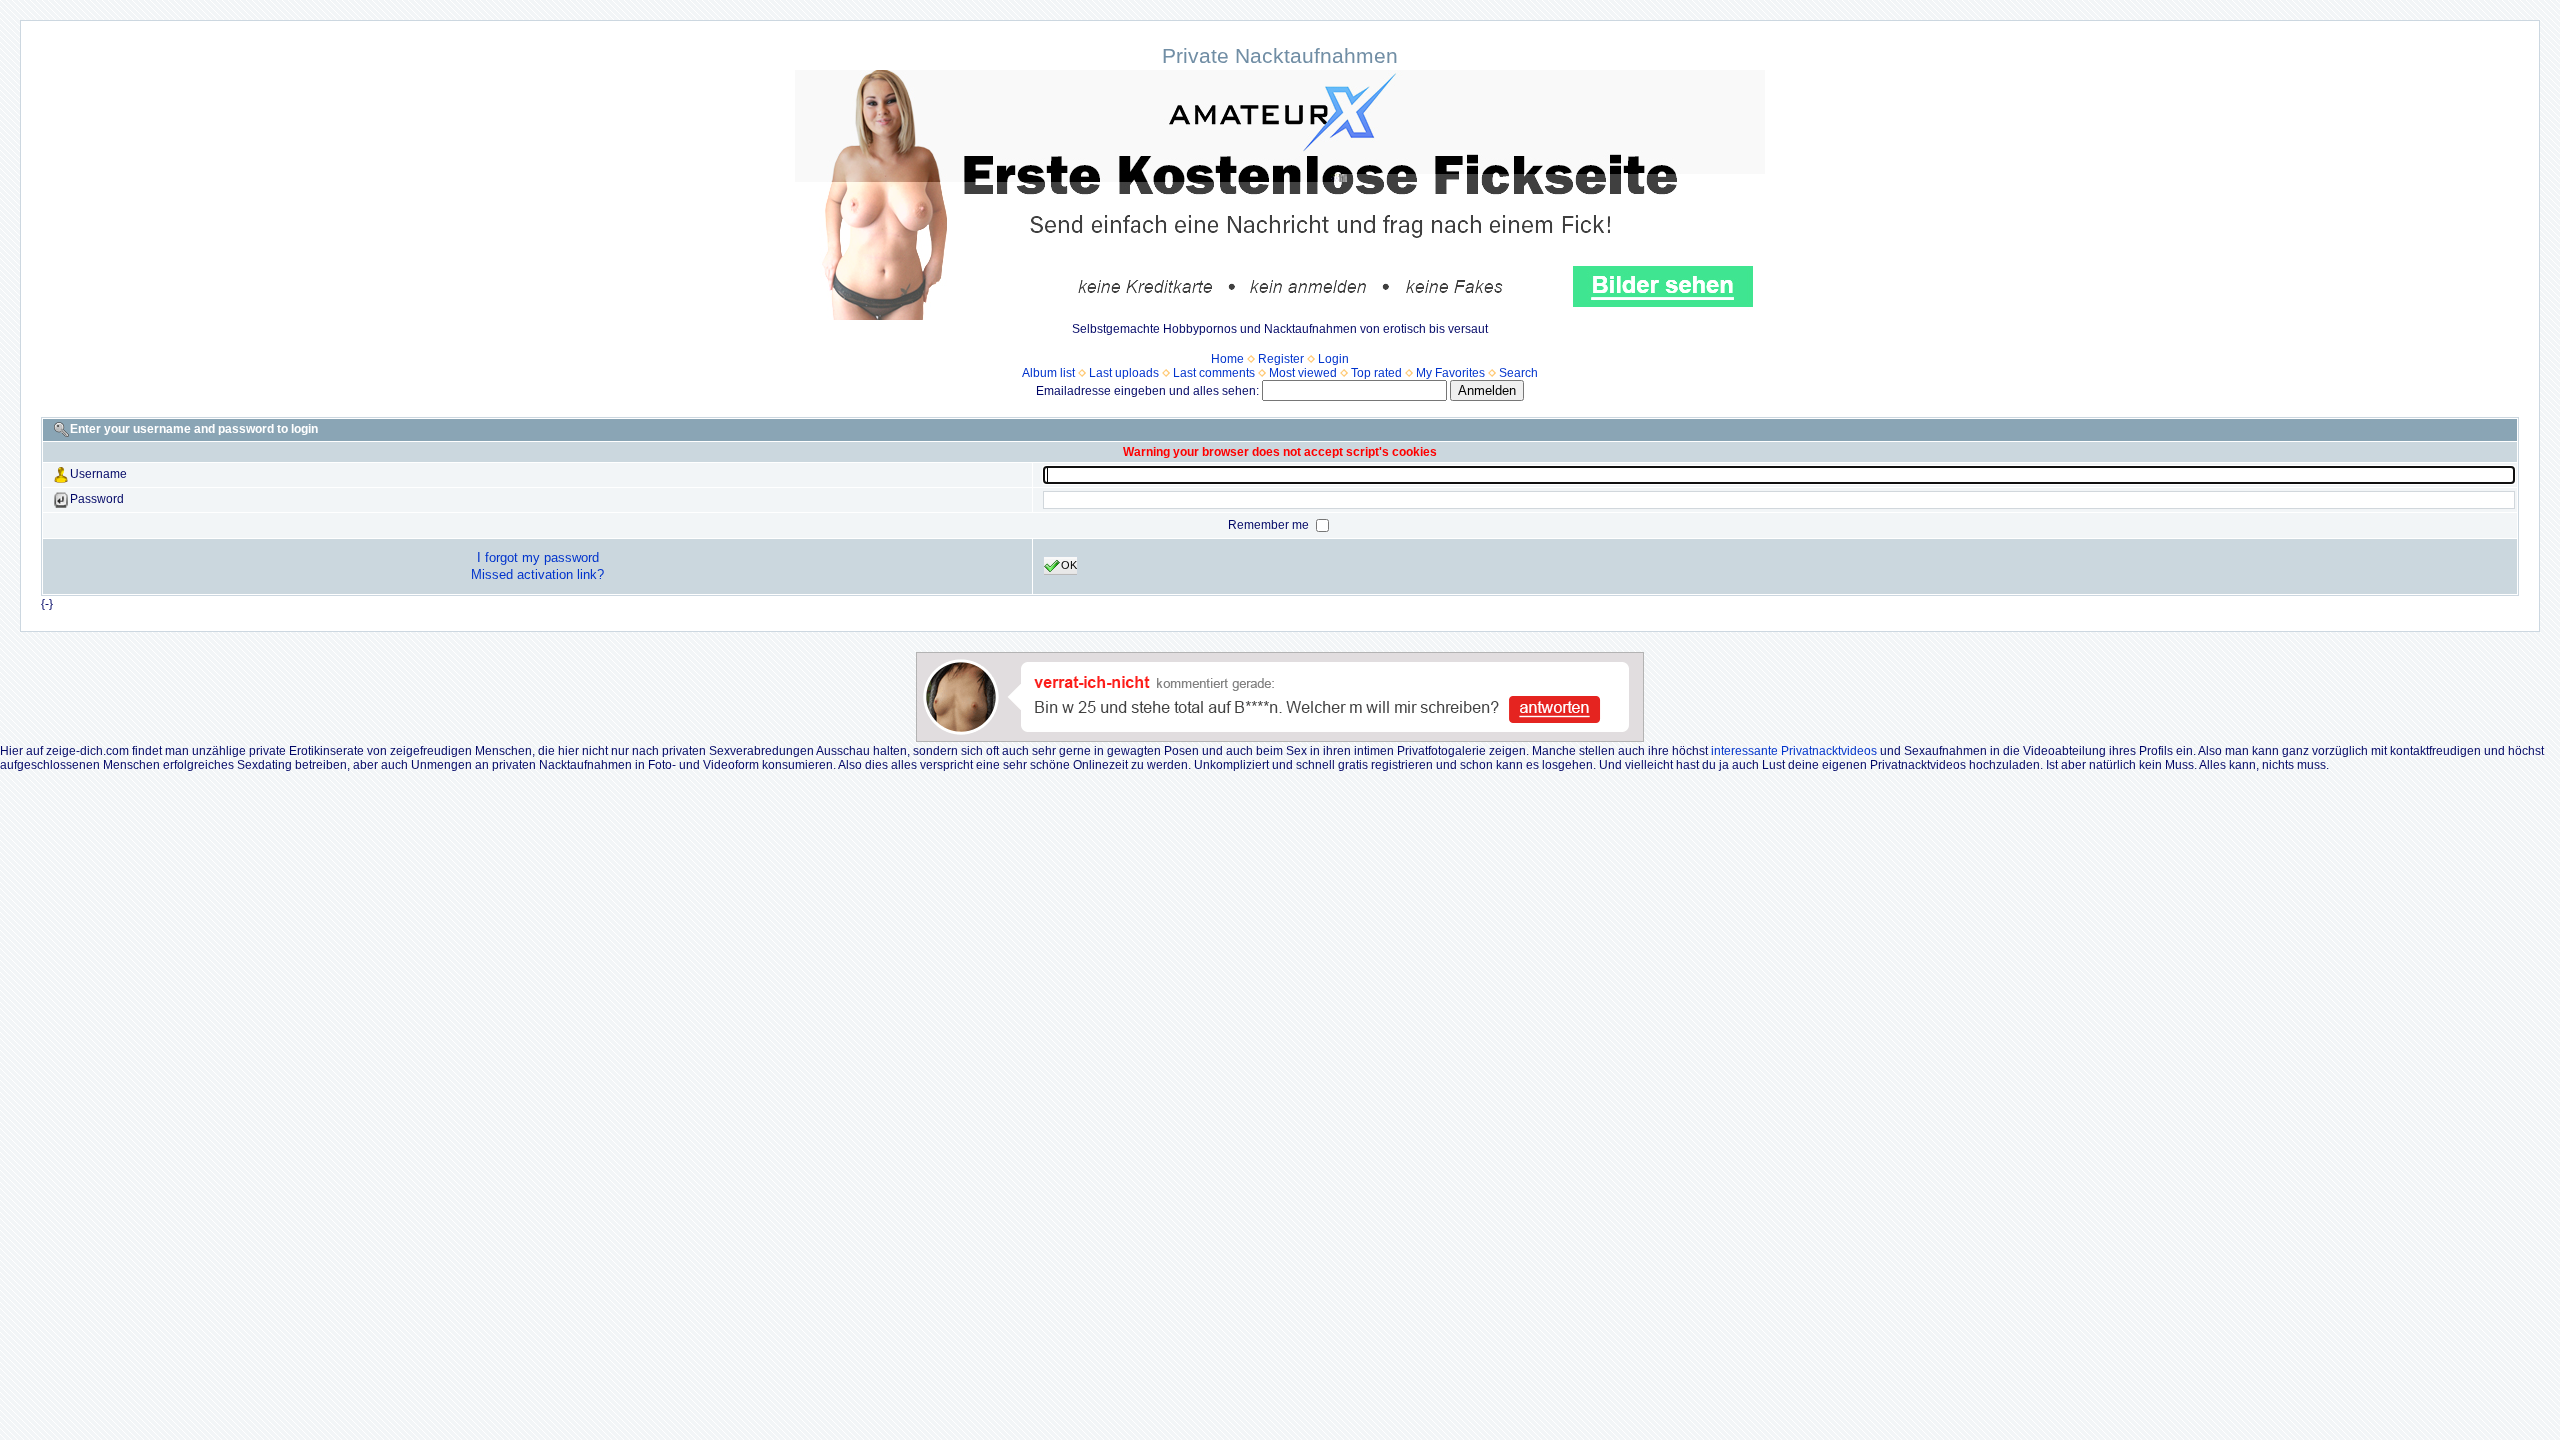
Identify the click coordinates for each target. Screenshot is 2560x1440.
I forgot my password (538, 557)
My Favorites (1450, 373)
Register (1281, 359)
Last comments (1214, 373)
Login (1333, 359)
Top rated (1376, 373)
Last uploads (1124, 373)
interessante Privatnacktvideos (1794, 751)
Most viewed (1303, 373)
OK (1069, 565)
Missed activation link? (537, 574)
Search (1518, 373)
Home (1227, 359)
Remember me (1270, 525)
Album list (1048, 373)
